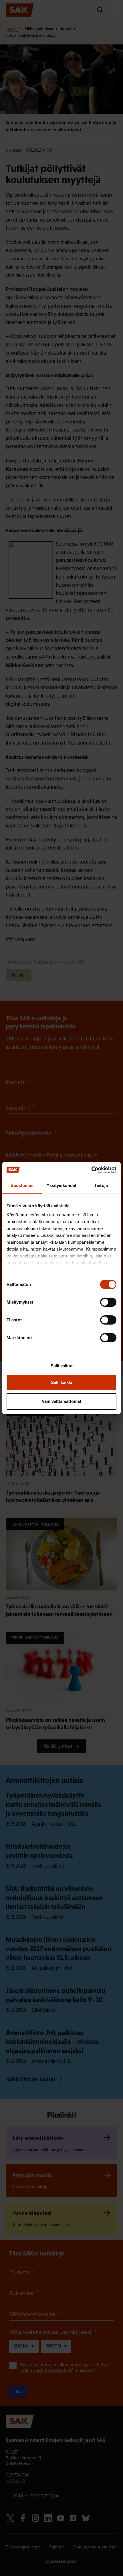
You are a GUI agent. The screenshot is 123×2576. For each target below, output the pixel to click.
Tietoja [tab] (101, 1185)
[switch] (108, 1302)
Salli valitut (62, 1366)
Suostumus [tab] (22, 1185)
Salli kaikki (61, 1382)
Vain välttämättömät (61, 1401)
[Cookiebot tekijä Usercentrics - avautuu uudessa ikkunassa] (91, 1170)
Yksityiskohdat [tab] (61, 1185)
